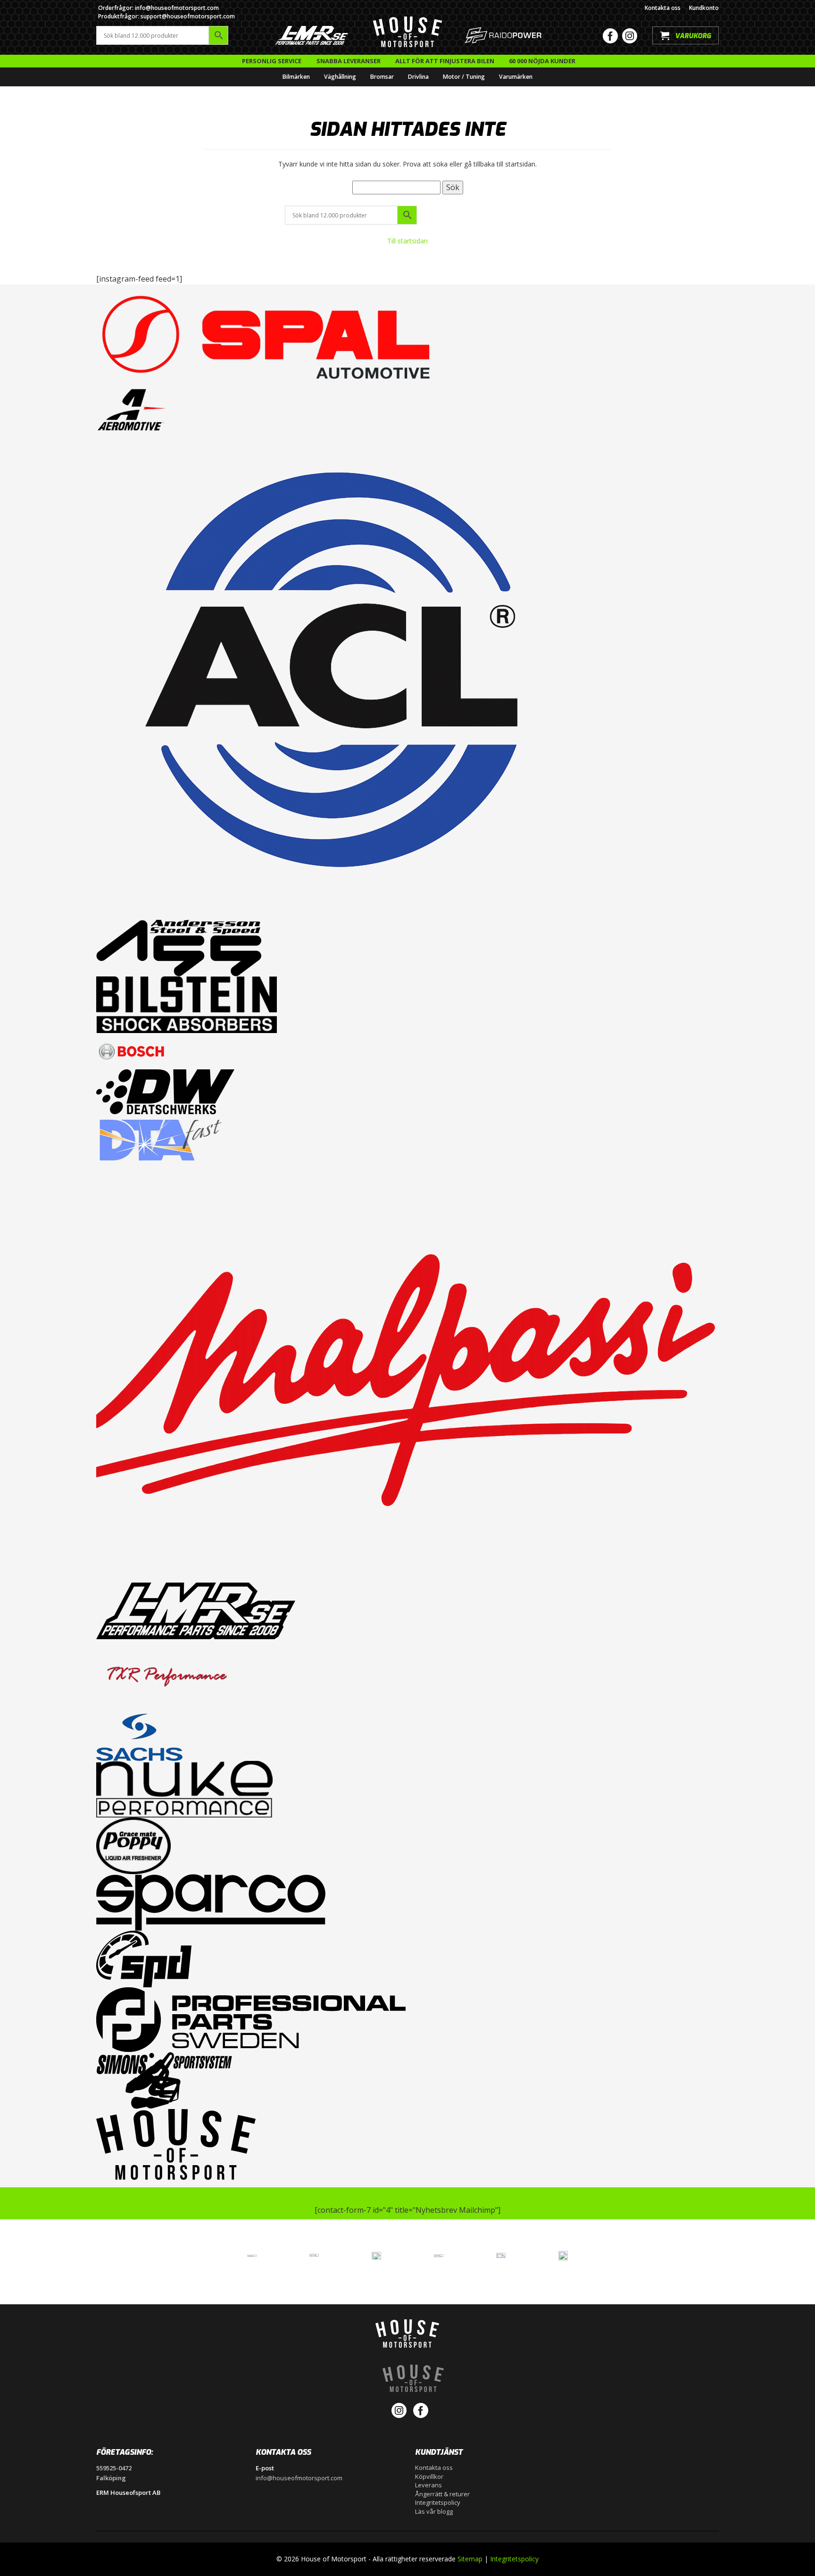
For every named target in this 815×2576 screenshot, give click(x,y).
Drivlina (418, 77)
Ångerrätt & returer (442, 2494)
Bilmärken (296, 77)
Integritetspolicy (438, 2502)
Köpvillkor (429, 2476)
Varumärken (516, 77)
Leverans (428, 2485)
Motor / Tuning (464, 77)
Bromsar (382, 77)
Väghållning (340, 77)
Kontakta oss (663, 8)
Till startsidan (407, 241)
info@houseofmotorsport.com (299, 2478)
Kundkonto (704, 8)
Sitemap (470, 2559)
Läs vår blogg (434, 2511)
